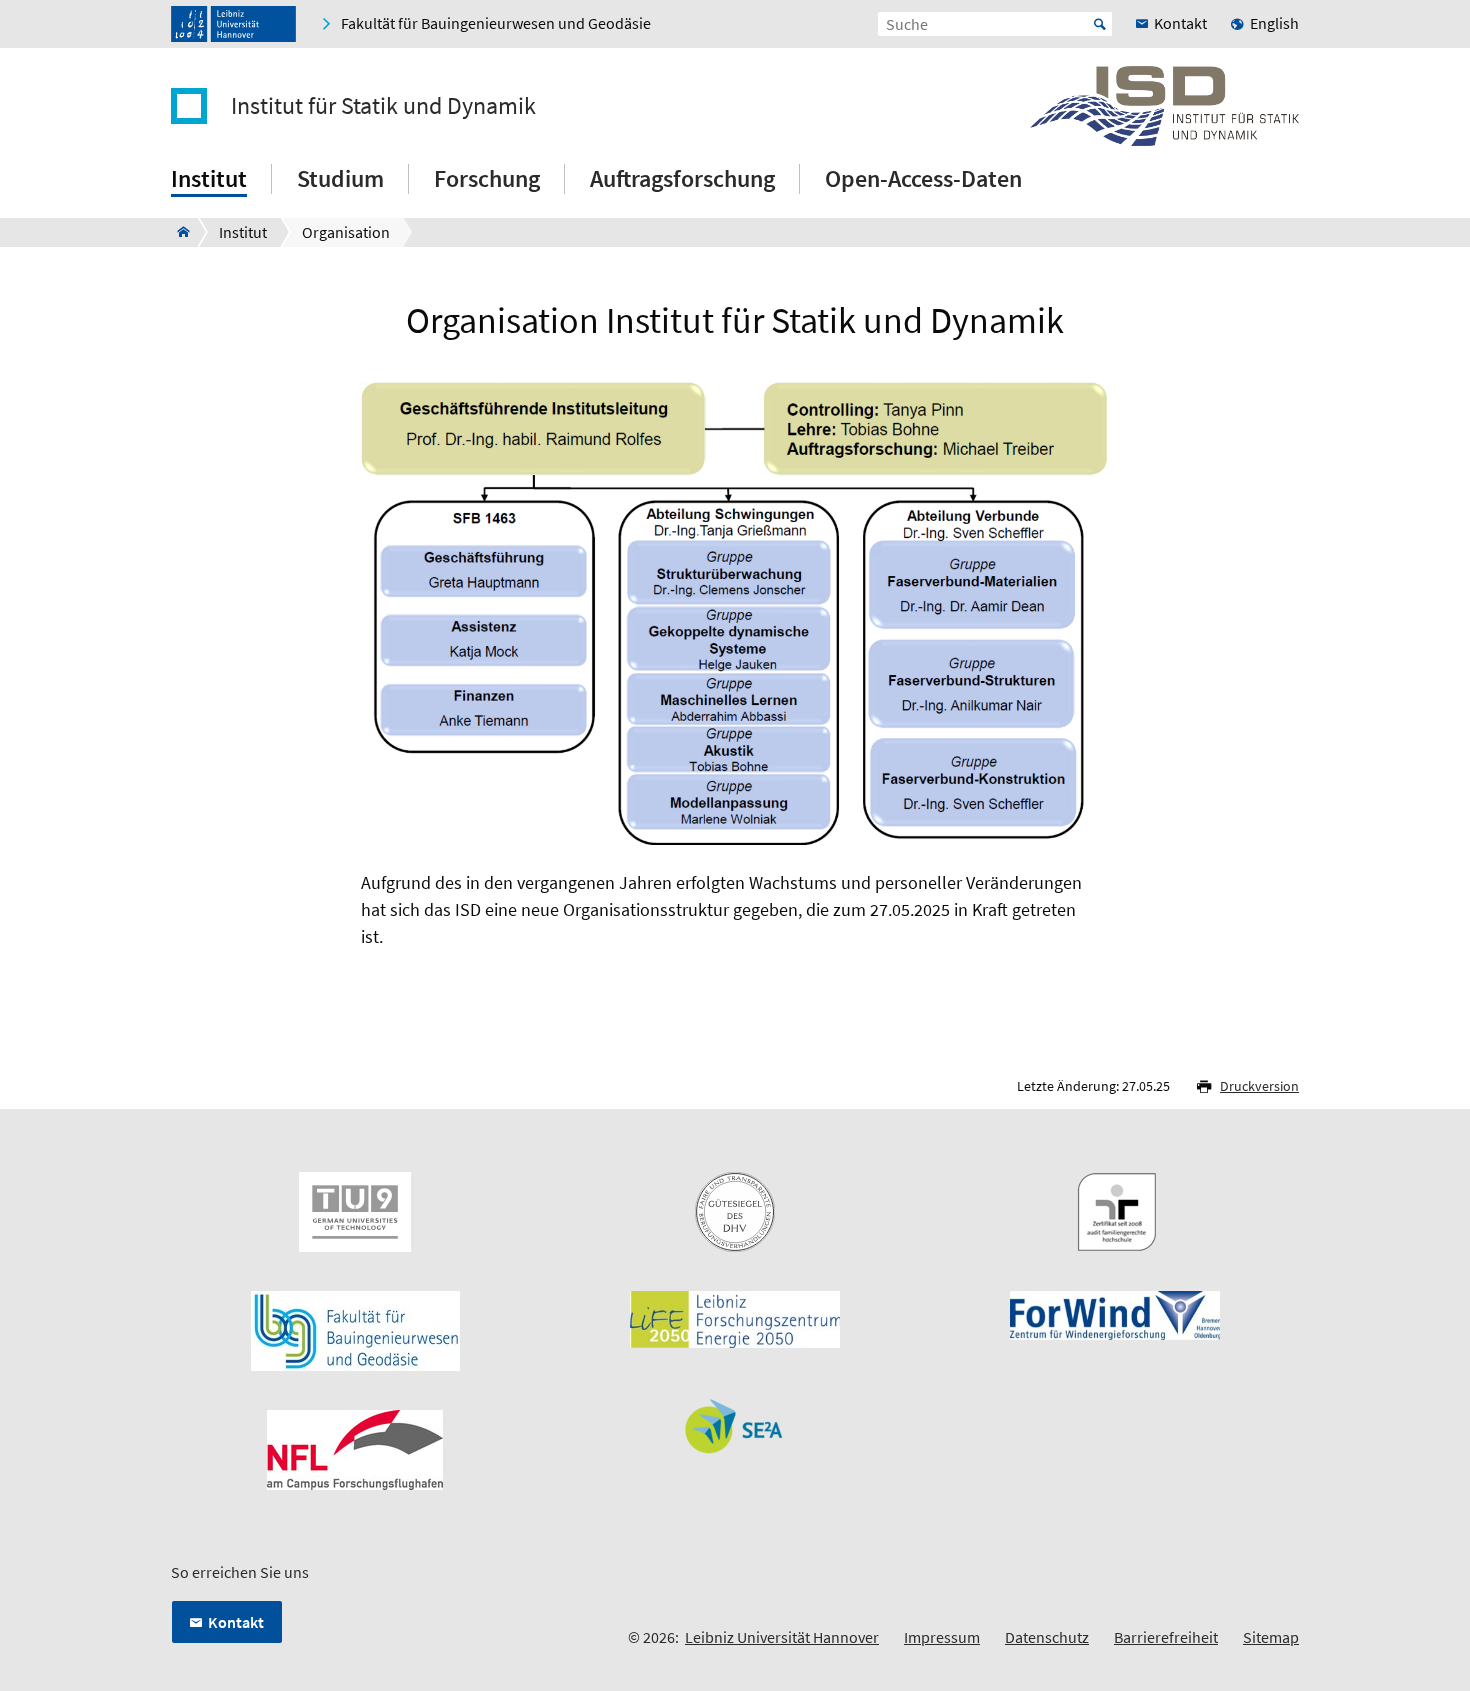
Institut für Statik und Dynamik (383, 106)
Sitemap (1271, 1637)
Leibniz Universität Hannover (782, 1637)
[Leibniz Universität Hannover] (233, 24)
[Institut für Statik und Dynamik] (177, 232)
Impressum (942, 1637)
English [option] (1274, 23)
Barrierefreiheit (1166, 1637)
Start (1100, 24)
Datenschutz (1047, 1637)
